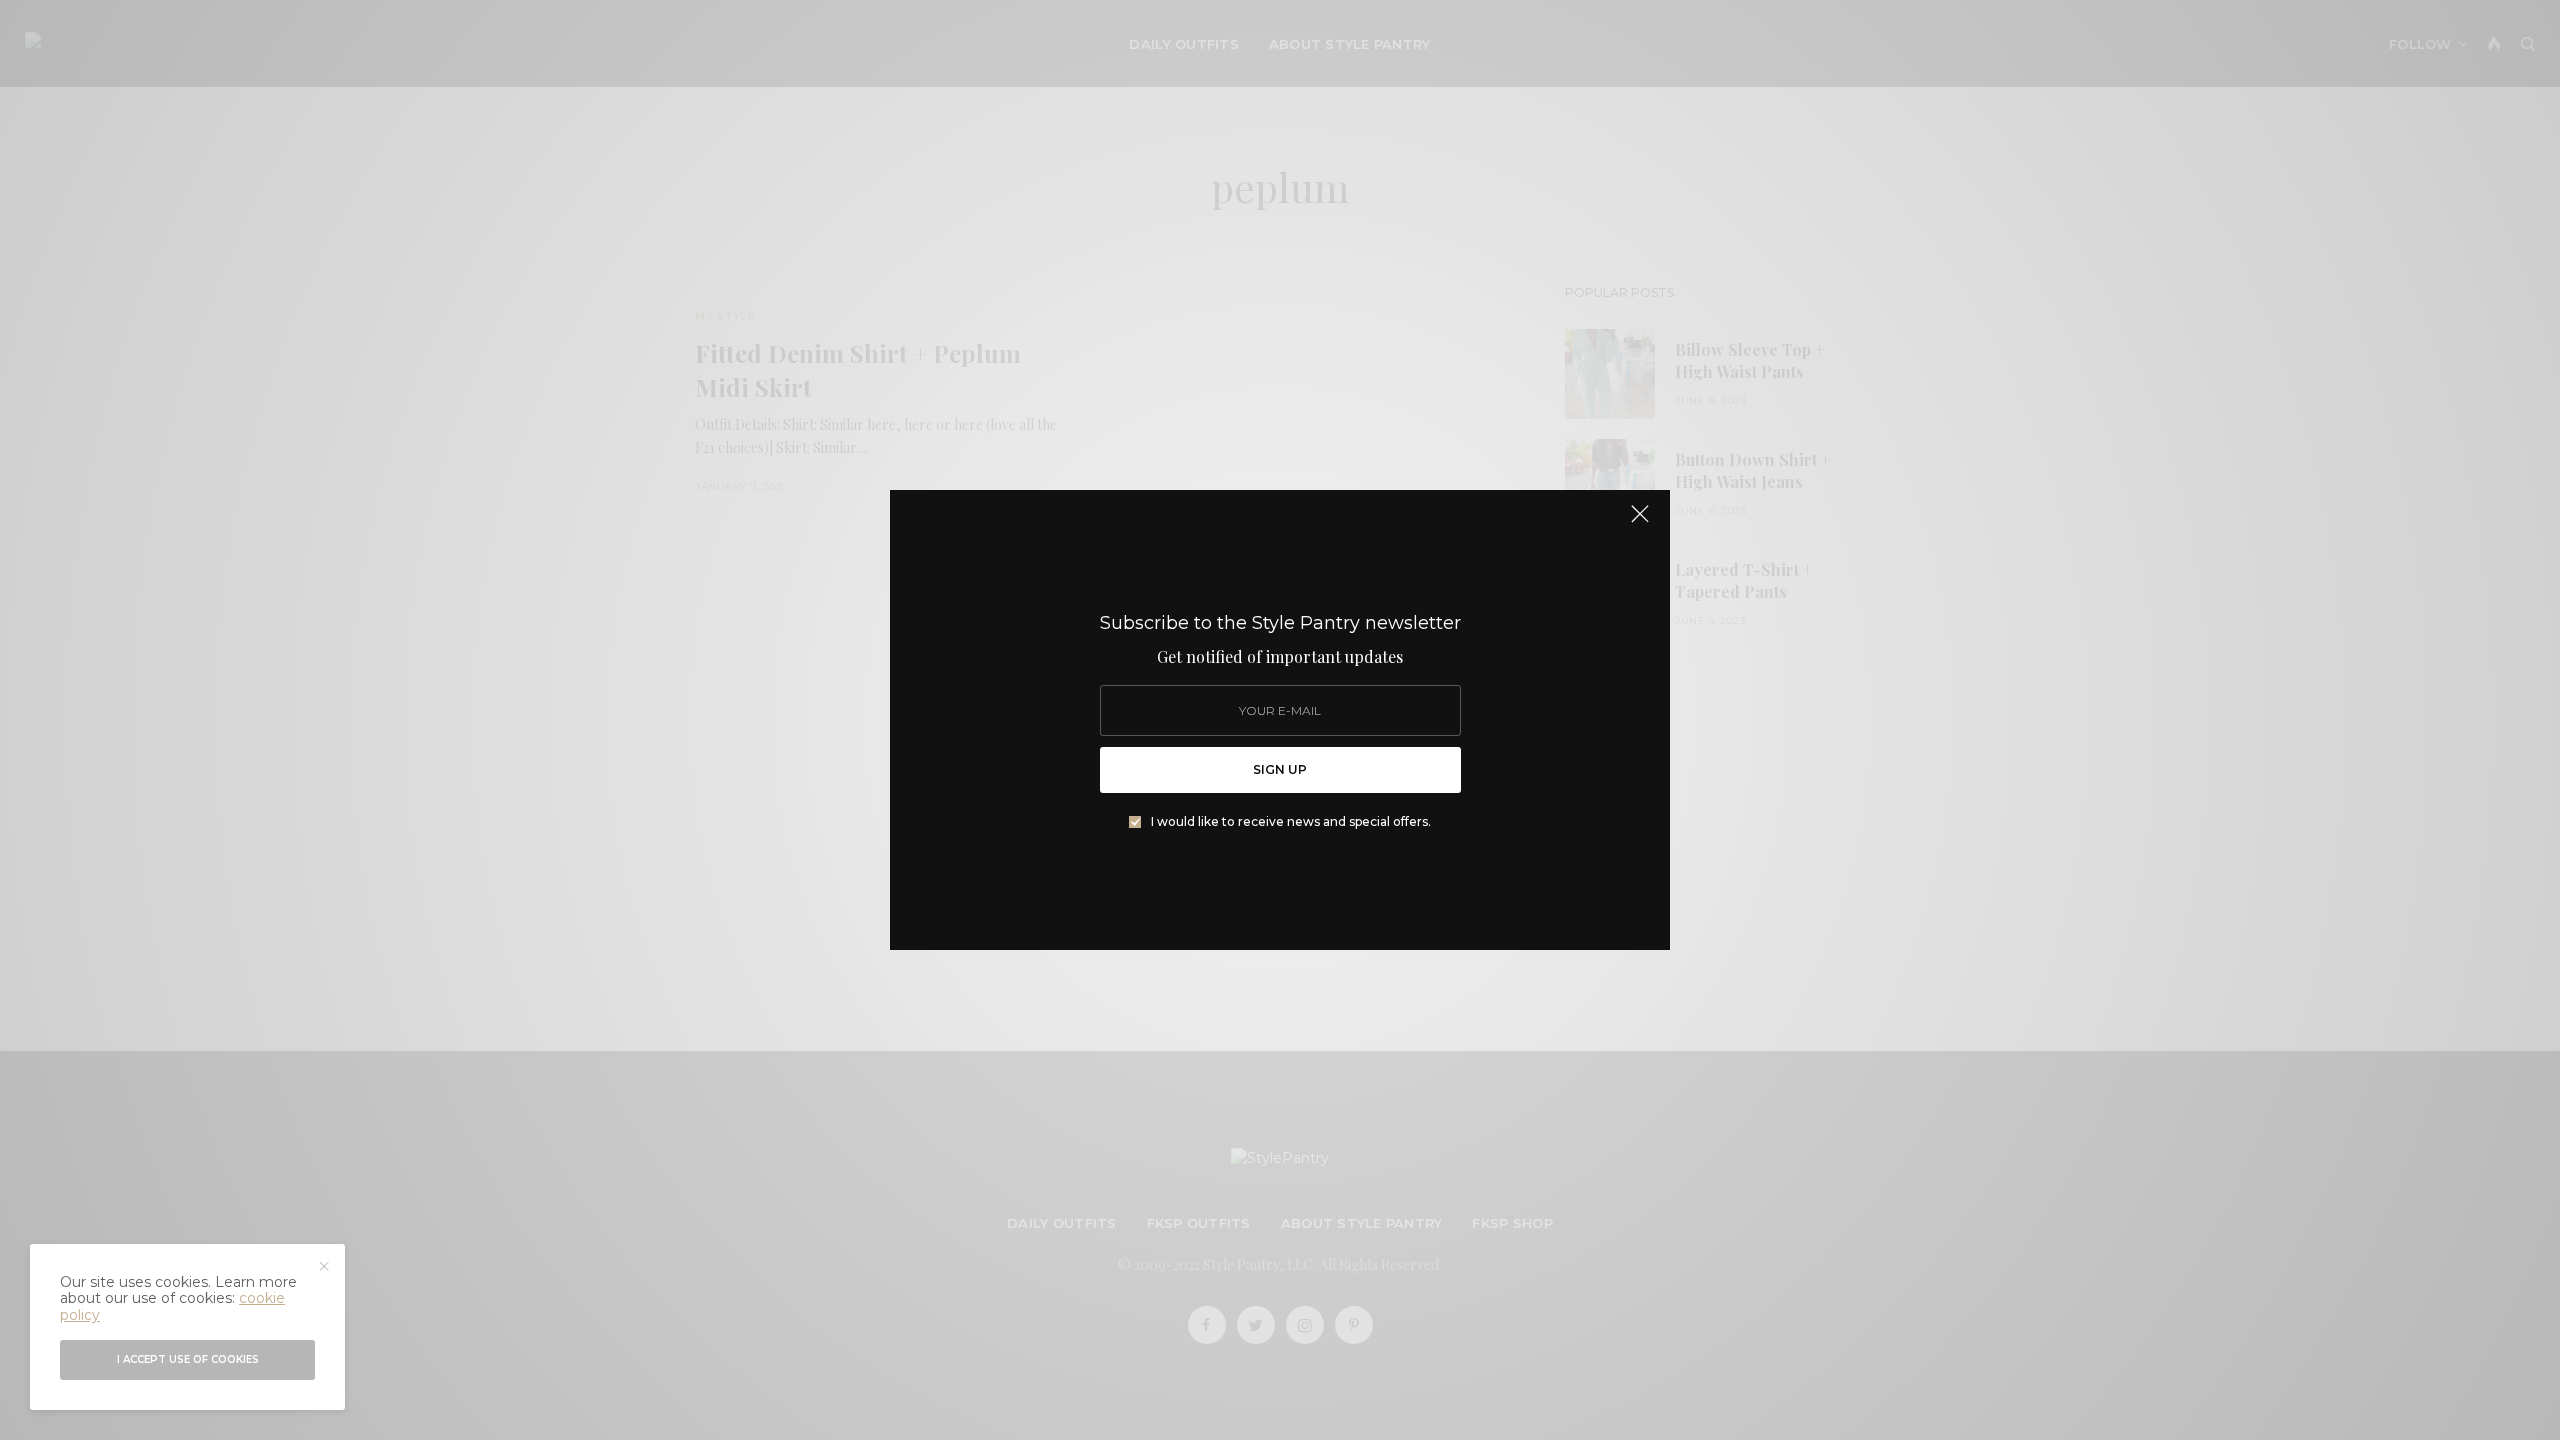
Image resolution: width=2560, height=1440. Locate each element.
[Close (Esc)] (1640, 522)
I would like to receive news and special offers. (1291, 822)
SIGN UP (1280, 769)
